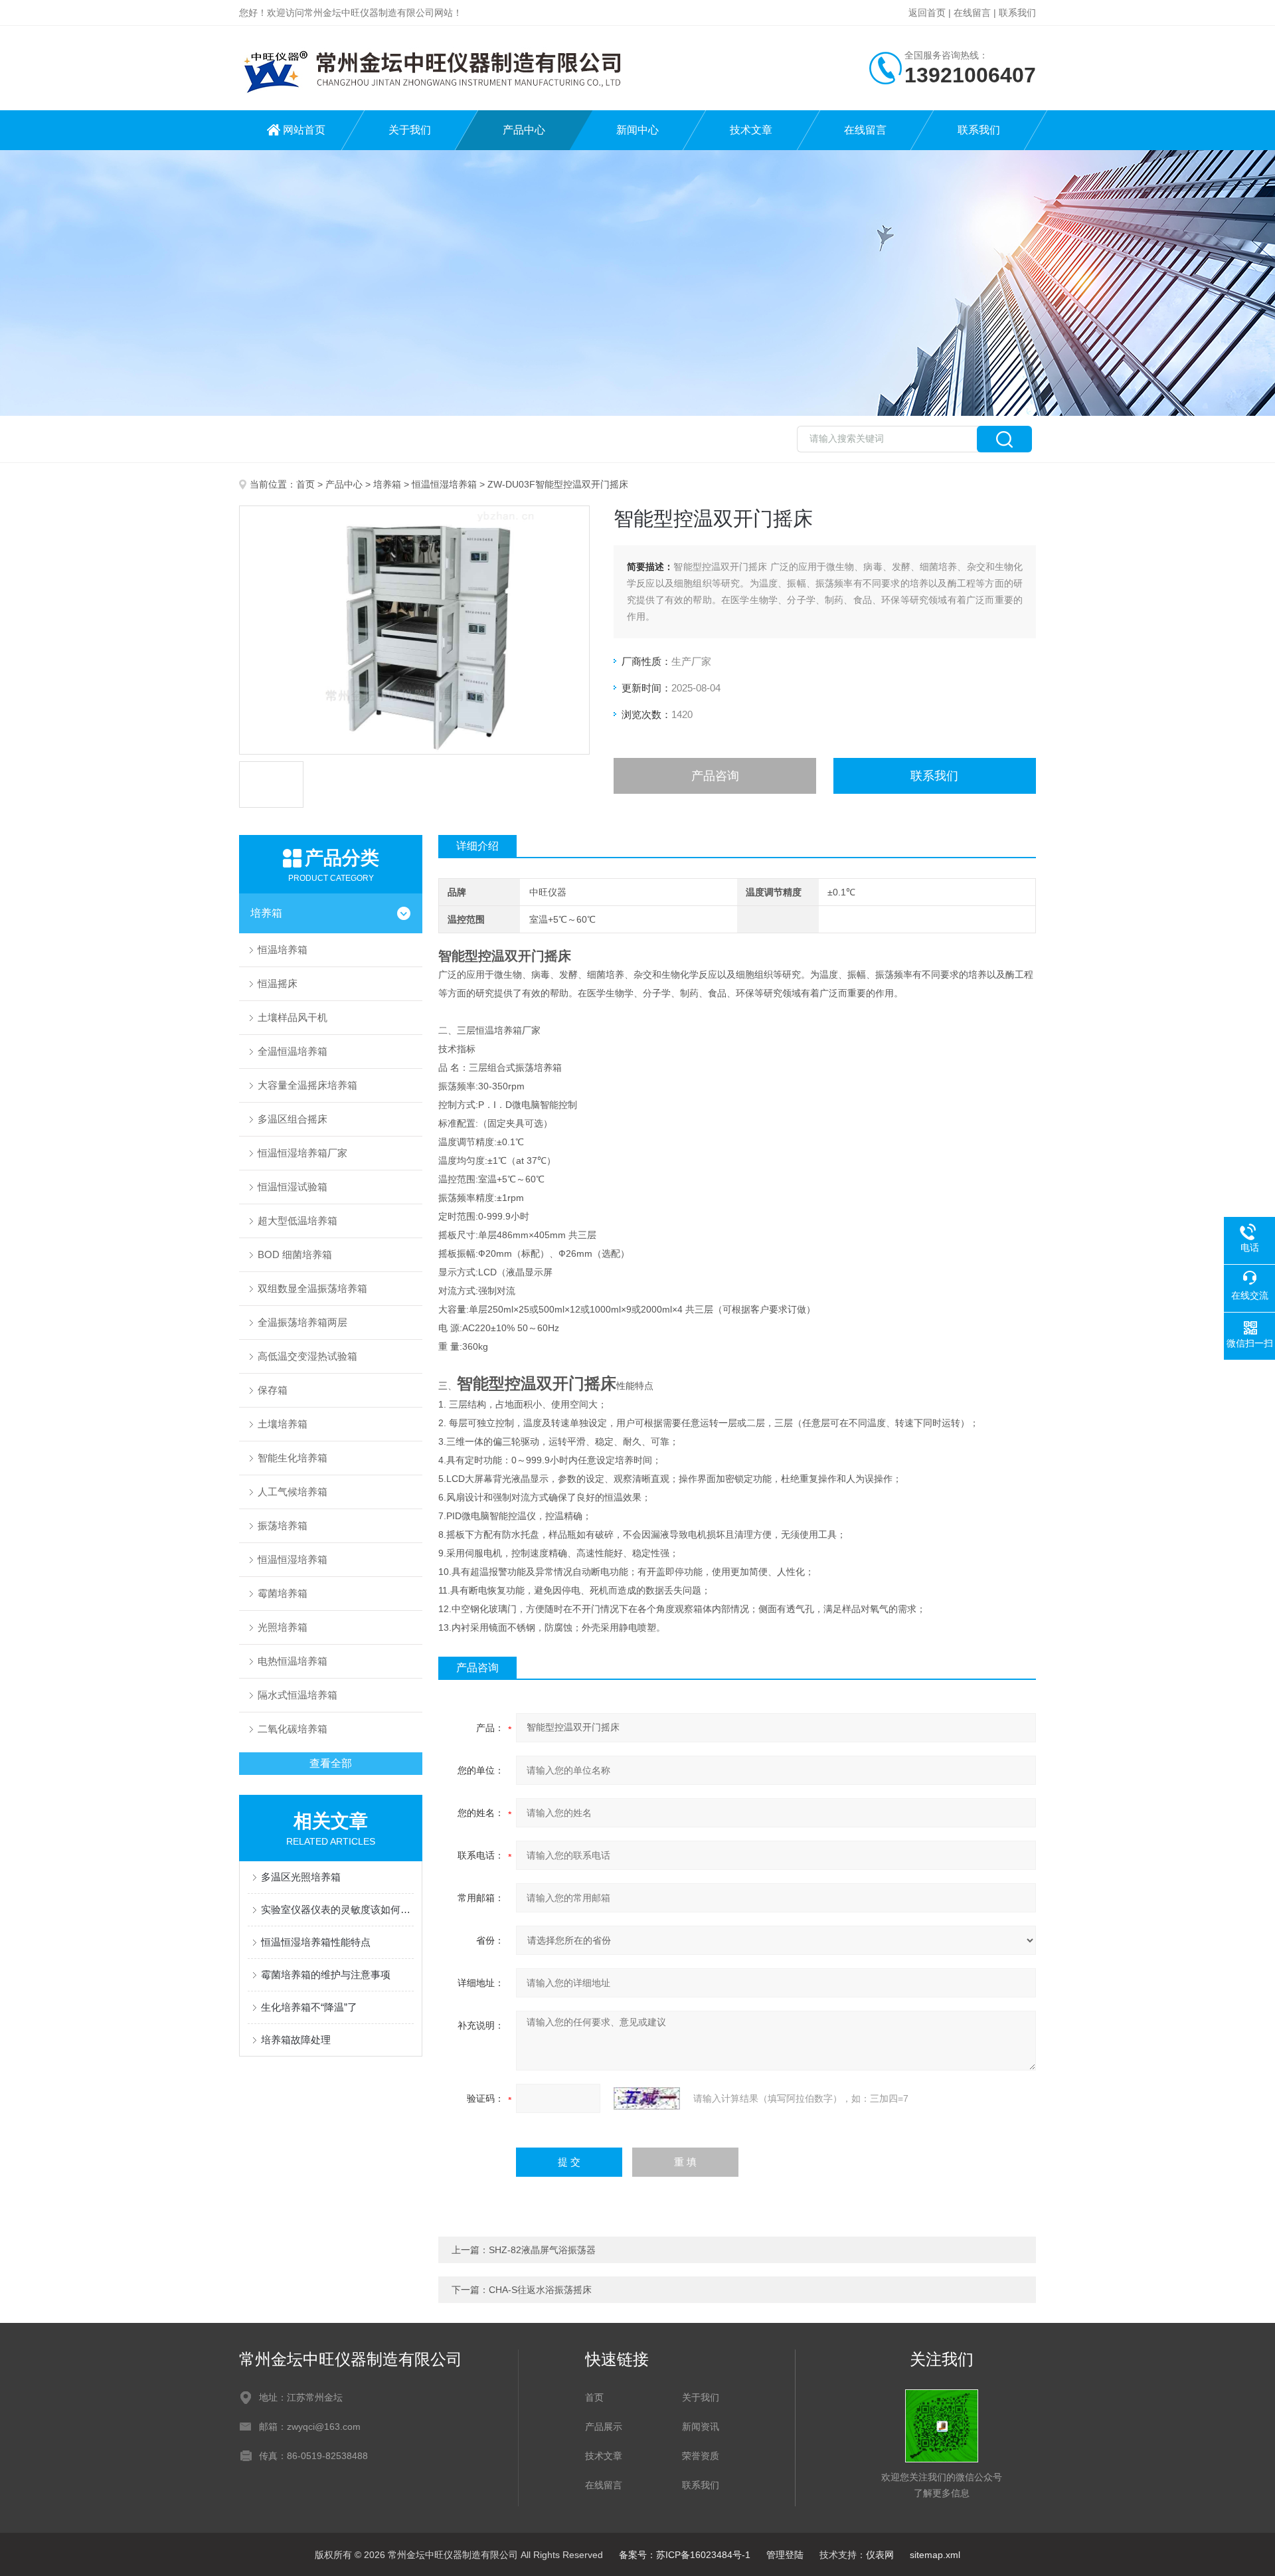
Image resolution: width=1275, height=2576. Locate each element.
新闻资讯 (701, 2427)
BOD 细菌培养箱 (295, 1254)
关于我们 (410, 130)
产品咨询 (715, 776)
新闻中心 (637, 130)
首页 (305, 484)
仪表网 (880, 2555)
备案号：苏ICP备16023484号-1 (685, 2555)
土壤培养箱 (283, 1424)
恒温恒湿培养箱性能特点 (316, 1942)
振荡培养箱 (283, 1525)
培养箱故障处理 (296, 2040)
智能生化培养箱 (293, 1458)
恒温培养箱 (283, 950)
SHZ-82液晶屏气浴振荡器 (542, 2250)
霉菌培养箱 (283, 1593)
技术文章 (751, 130)
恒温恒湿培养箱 (444, 484)
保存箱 (273, 1390)
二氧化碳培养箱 (293, 1729)
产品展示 (604, 2427)
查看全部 (331, 1763)
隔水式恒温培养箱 (297, 1695)
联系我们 (1017, 13)
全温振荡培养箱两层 (302, 1322)
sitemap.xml (935, 2555)
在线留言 (972, 13)
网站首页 (304, 130)
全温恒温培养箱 (293, 1051)
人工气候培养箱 (293, 1492)
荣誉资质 (701, 2456)
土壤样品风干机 (293, 1017)
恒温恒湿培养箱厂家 (302, 1153)
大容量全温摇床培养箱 (307, 1085)
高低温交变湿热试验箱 (307, 1356)
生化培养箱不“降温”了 (309, 2007)
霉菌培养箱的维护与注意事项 (326, 1975)
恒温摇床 (278, 983)
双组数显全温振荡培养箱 (312, 1288)
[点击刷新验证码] (647, 2098)
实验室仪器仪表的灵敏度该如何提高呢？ (337, 1909)
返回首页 (927, 13)
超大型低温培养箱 (297, 1221)
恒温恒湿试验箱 (293, 1187)
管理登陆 (785, 2555)
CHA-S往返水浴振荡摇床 (540, 2290)
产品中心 (524, 130)
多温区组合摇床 (293, 1119)
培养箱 (387, 484)
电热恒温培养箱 (293, 1661)
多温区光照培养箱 (301, 1877)
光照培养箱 (283, 1627)
